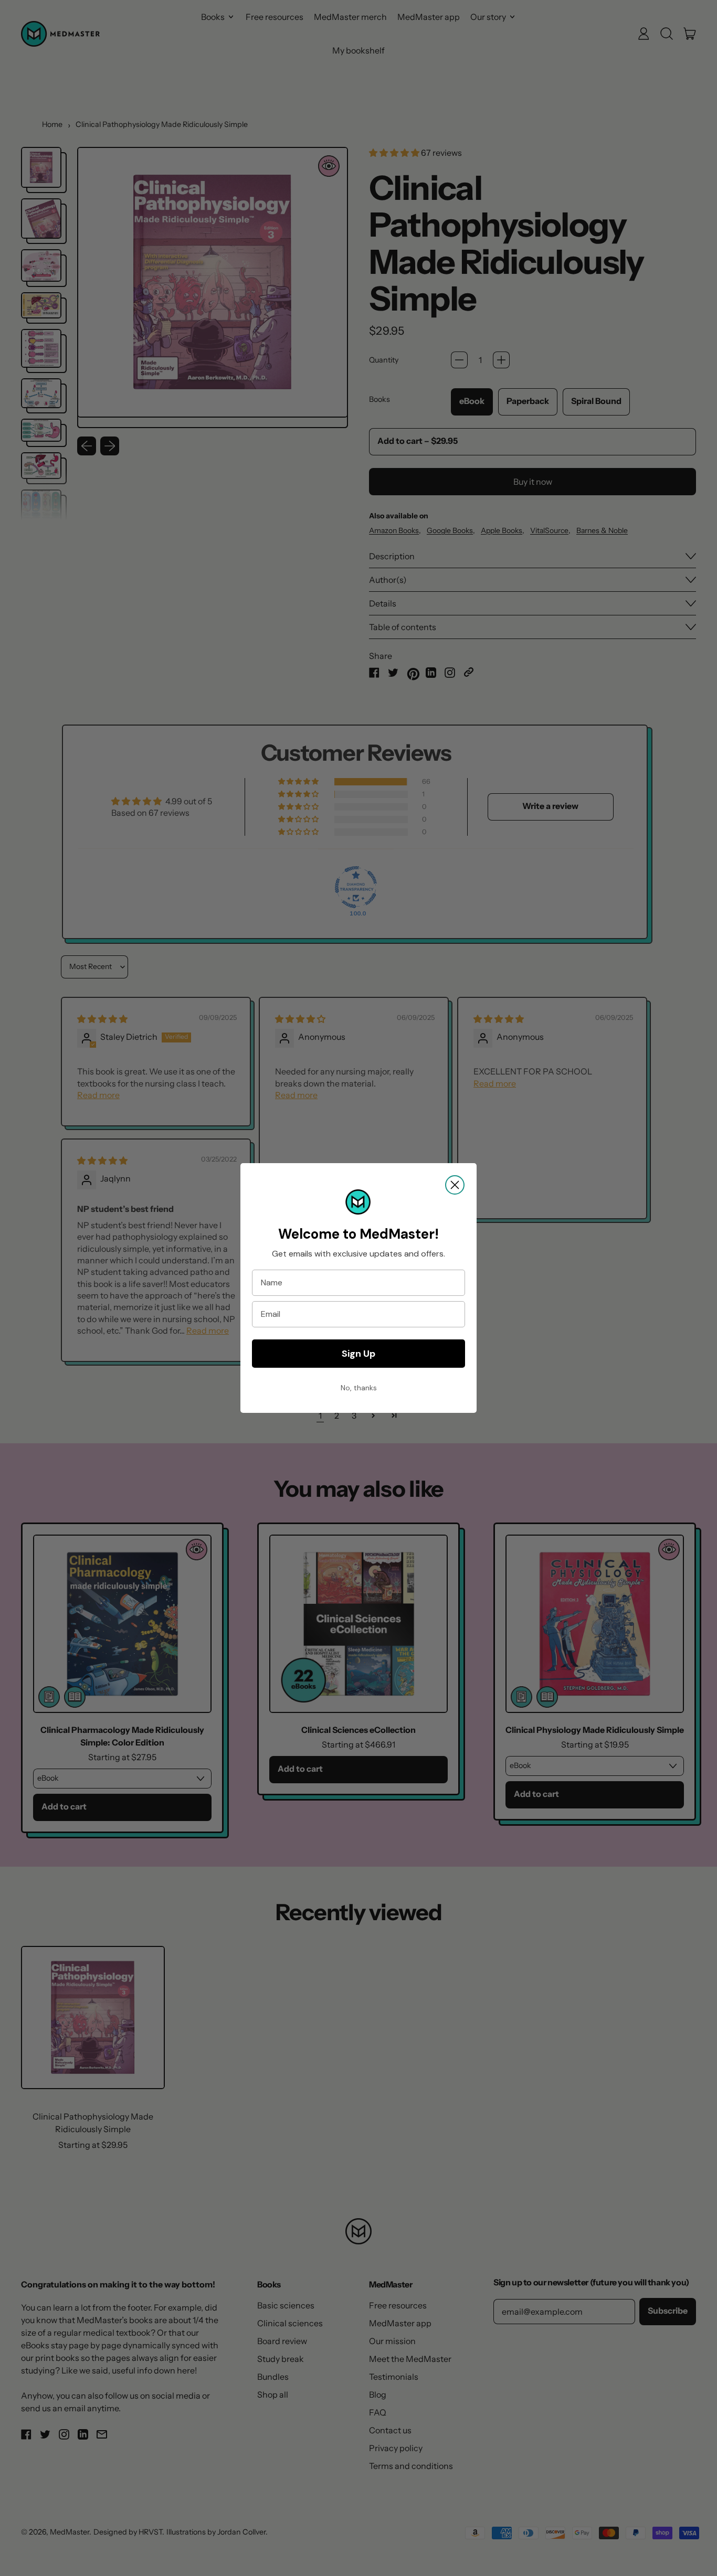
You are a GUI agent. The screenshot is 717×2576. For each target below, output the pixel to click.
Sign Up (358, 1354)
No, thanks (359, 1388)
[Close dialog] (455, 1185)
